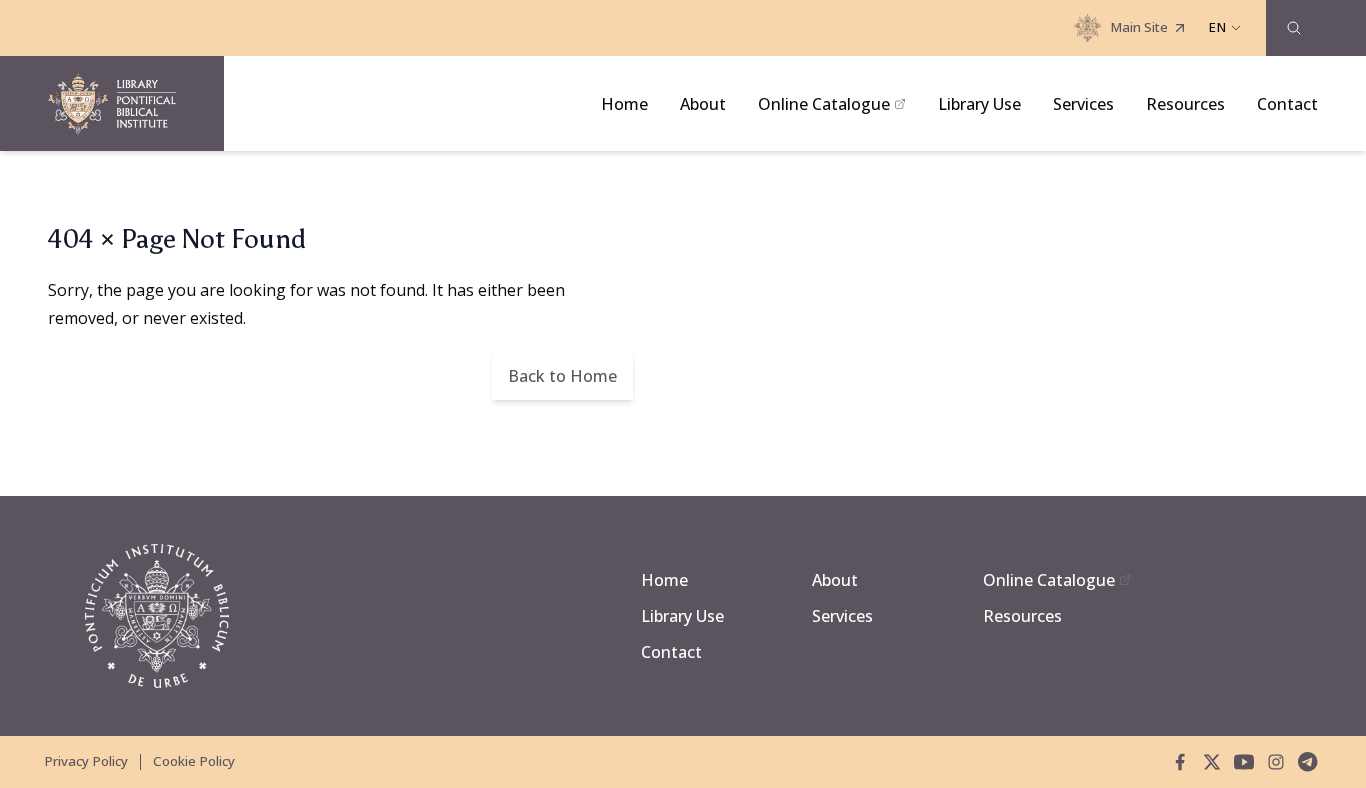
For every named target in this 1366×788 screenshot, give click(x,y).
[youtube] (1244, 762)
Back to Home (562, 376)
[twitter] (1212, 762)
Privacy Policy (86, 761)
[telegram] (1308, 762)
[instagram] (1276, 762)
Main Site (1139, 27)
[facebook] (1180, 762)
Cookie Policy (194, 761)
